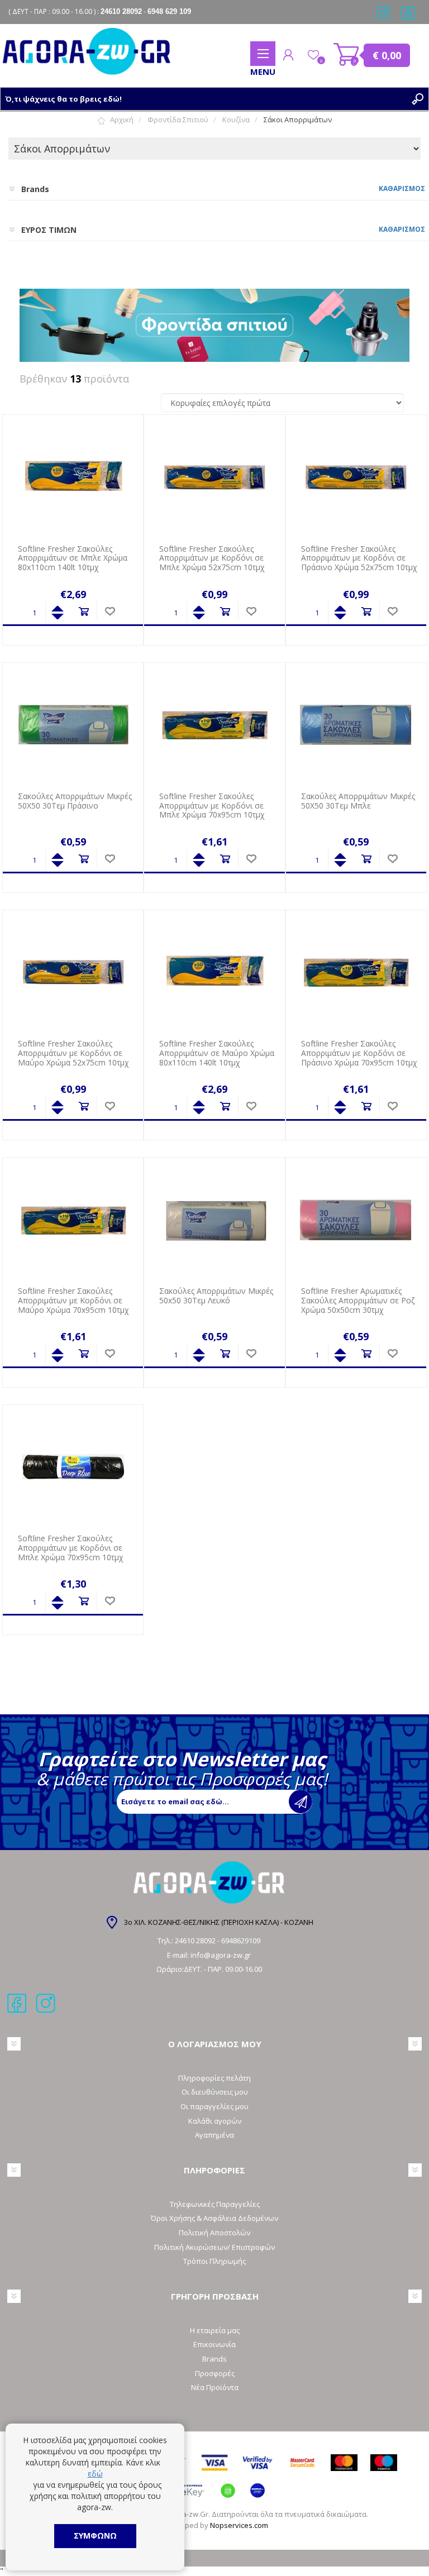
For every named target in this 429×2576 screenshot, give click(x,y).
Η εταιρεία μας (215, 2330)
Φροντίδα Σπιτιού (178, 120)
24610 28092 (196, 1941)
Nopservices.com (239, 2525)
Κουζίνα (236, 120)
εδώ (95, 2474)
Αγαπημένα (214, 2135)
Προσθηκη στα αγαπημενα (110, 612)
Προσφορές (215, 2373)
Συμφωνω (95, 2536)
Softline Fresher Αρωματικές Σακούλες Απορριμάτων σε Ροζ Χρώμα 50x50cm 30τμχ (358, 1301)
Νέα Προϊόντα (215, 2387)
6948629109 (241, 1941)
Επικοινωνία (214, 2344)
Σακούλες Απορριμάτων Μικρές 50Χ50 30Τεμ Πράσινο (75, 801)
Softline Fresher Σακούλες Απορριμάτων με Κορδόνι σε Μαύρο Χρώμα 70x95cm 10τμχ (73, 1301)
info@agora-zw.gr (221, 1955)
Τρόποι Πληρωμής (214, 2261)
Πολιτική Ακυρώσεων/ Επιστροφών (214, 2247)
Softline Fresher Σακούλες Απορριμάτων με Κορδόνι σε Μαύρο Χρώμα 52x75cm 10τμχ (73, 1053)
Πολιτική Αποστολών (214, 2233)
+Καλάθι (84, 612)
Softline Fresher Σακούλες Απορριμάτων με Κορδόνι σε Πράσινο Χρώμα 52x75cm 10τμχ (359, 558)
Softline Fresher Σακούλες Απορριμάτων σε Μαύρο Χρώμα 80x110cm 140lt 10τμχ (217, 1053)
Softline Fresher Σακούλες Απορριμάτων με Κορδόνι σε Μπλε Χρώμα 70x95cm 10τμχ (212, 806)
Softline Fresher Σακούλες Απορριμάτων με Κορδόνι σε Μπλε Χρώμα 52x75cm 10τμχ (212, 558)
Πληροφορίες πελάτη (214, 2078)
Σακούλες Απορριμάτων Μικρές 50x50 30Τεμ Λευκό (216, 1296)
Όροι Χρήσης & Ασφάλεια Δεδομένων (214, 2218)
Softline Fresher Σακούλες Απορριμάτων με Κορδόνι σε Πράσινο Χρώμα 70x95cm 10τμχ (359, 1053)
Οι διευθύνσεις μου (215, 2092)
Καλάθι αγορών (347, 55)
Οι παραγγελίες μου (214, 2106)
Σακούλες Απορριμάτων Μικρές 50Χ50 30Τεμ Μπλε (358, 801)
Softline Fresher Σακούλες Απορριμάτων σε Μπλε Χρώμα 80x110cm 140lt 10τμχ (73, 558)
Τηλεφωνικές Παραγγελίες (215, 2204)
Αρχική (122, 120)
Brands (214, 2359)
